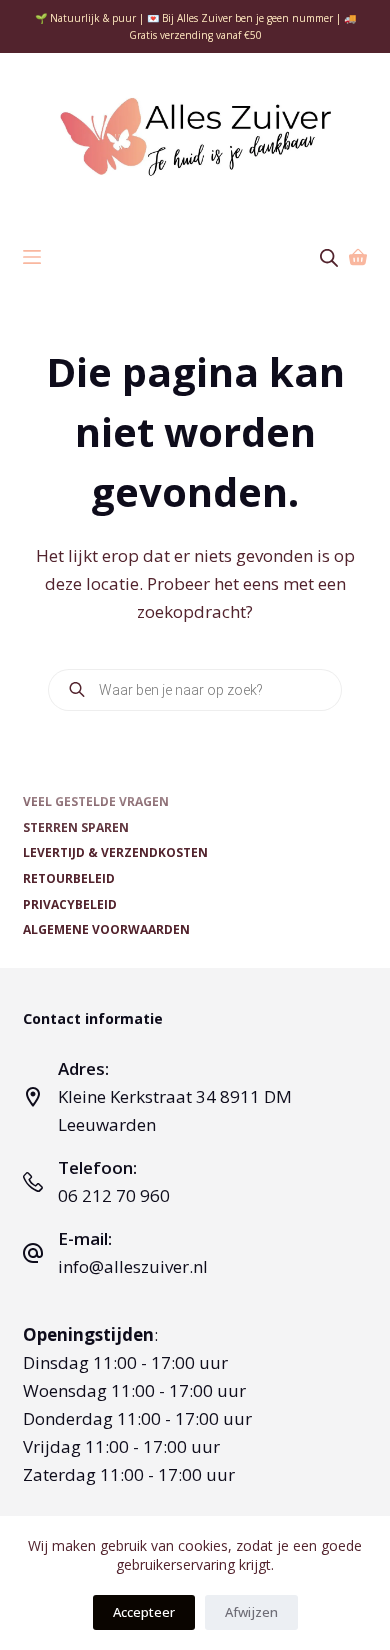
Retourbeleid (69, 879)
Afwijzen (251, 1612)
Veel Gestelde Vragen (96, 802)
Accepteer (144, 1612)
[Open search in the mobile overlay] (329, 257)
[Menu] (32, 257)
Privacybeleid (70, 905)
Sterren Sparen (76, 828)
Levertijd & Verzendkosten (115, 853)
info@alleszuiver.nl (133, 1266)
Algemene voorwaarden (106, 930)
